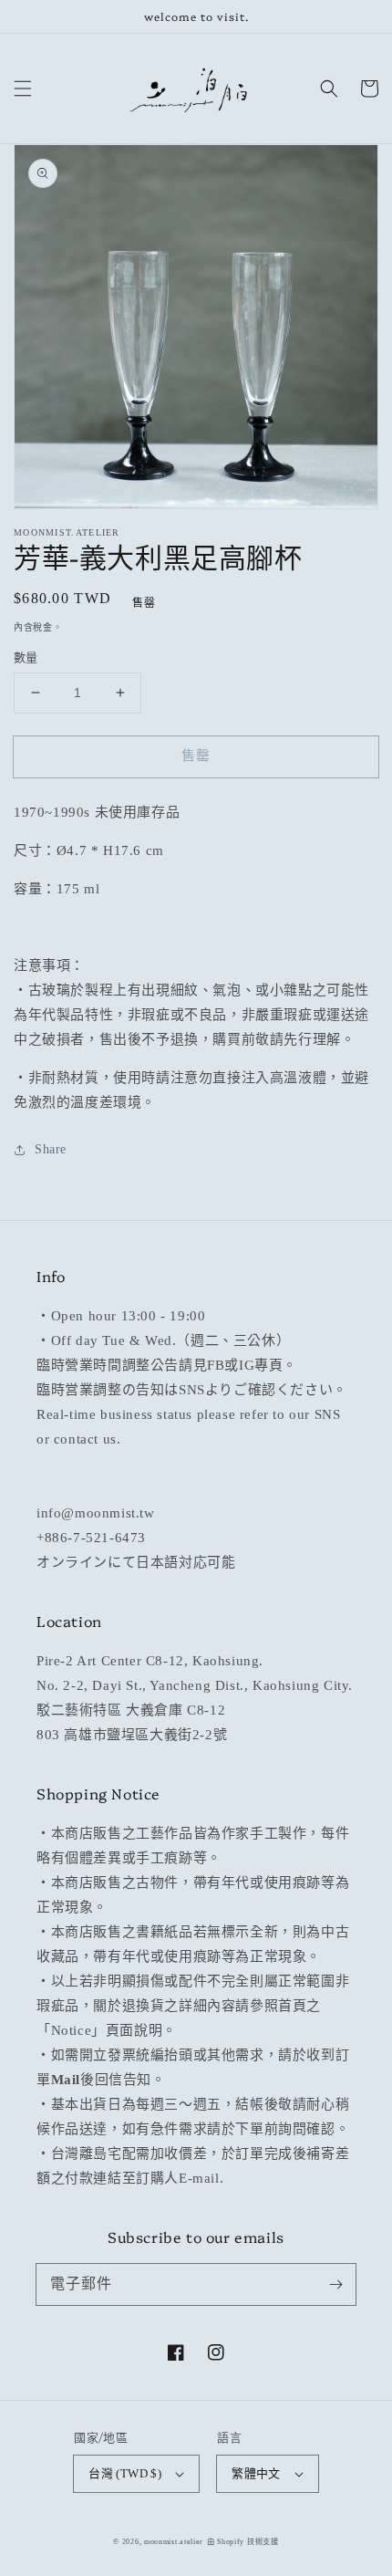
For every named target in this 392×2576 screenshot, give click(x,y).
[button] (23, 89)
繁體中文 (256, 2473)
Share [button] (51, 1149)
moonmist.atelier (174, 2542)
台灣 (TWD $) (125, 2473)
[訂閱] (335, 2284)
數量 (26, 657)
